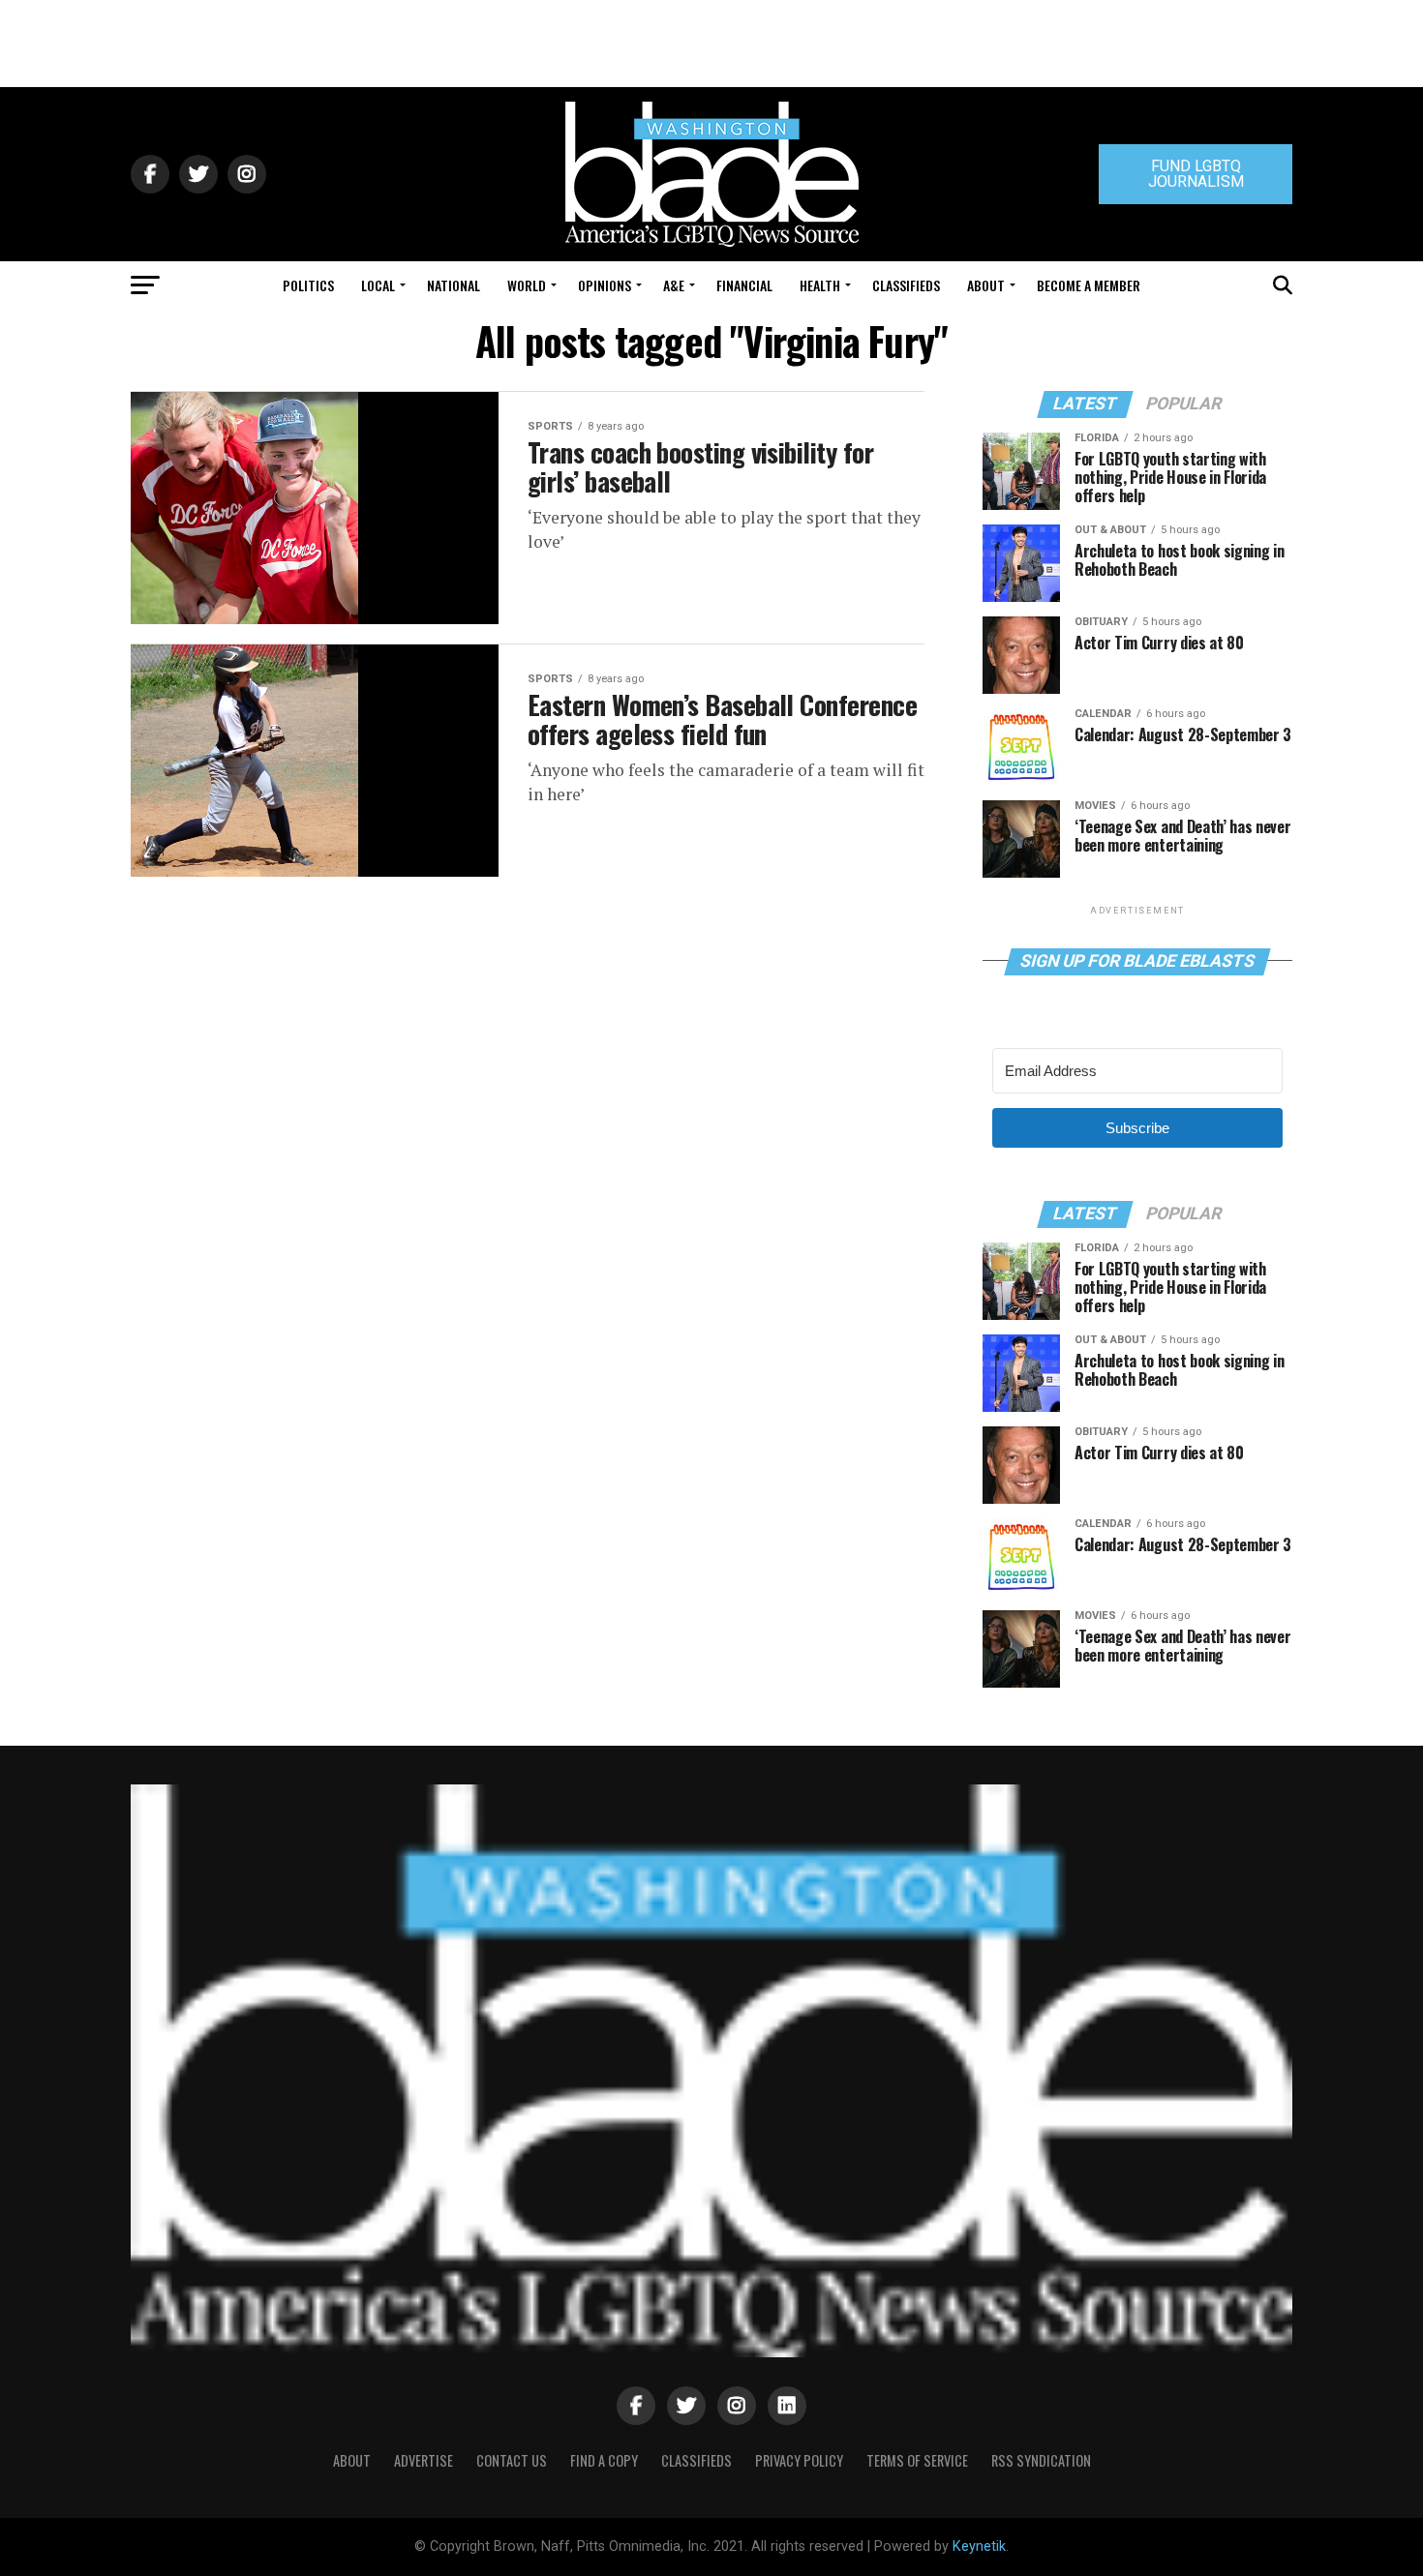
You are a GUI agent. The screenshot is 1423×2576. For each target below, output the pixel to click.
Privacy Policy (799, 2460)
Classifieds (906, 285)
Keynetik (979, 2546)
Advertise (424, 2460)
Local (378, 285)
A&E (674, 285)
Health (820, 285)
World (527, 285)
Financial (744, 285)
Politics (308, 285)
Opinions (605, 285)
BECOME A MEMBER (1089, 285)
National (454, 285)
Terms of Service (917, 2460)
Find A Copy (604, 2460)
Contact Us (512, 2460)
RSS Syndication (1041, 2460)
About (986, 285)
